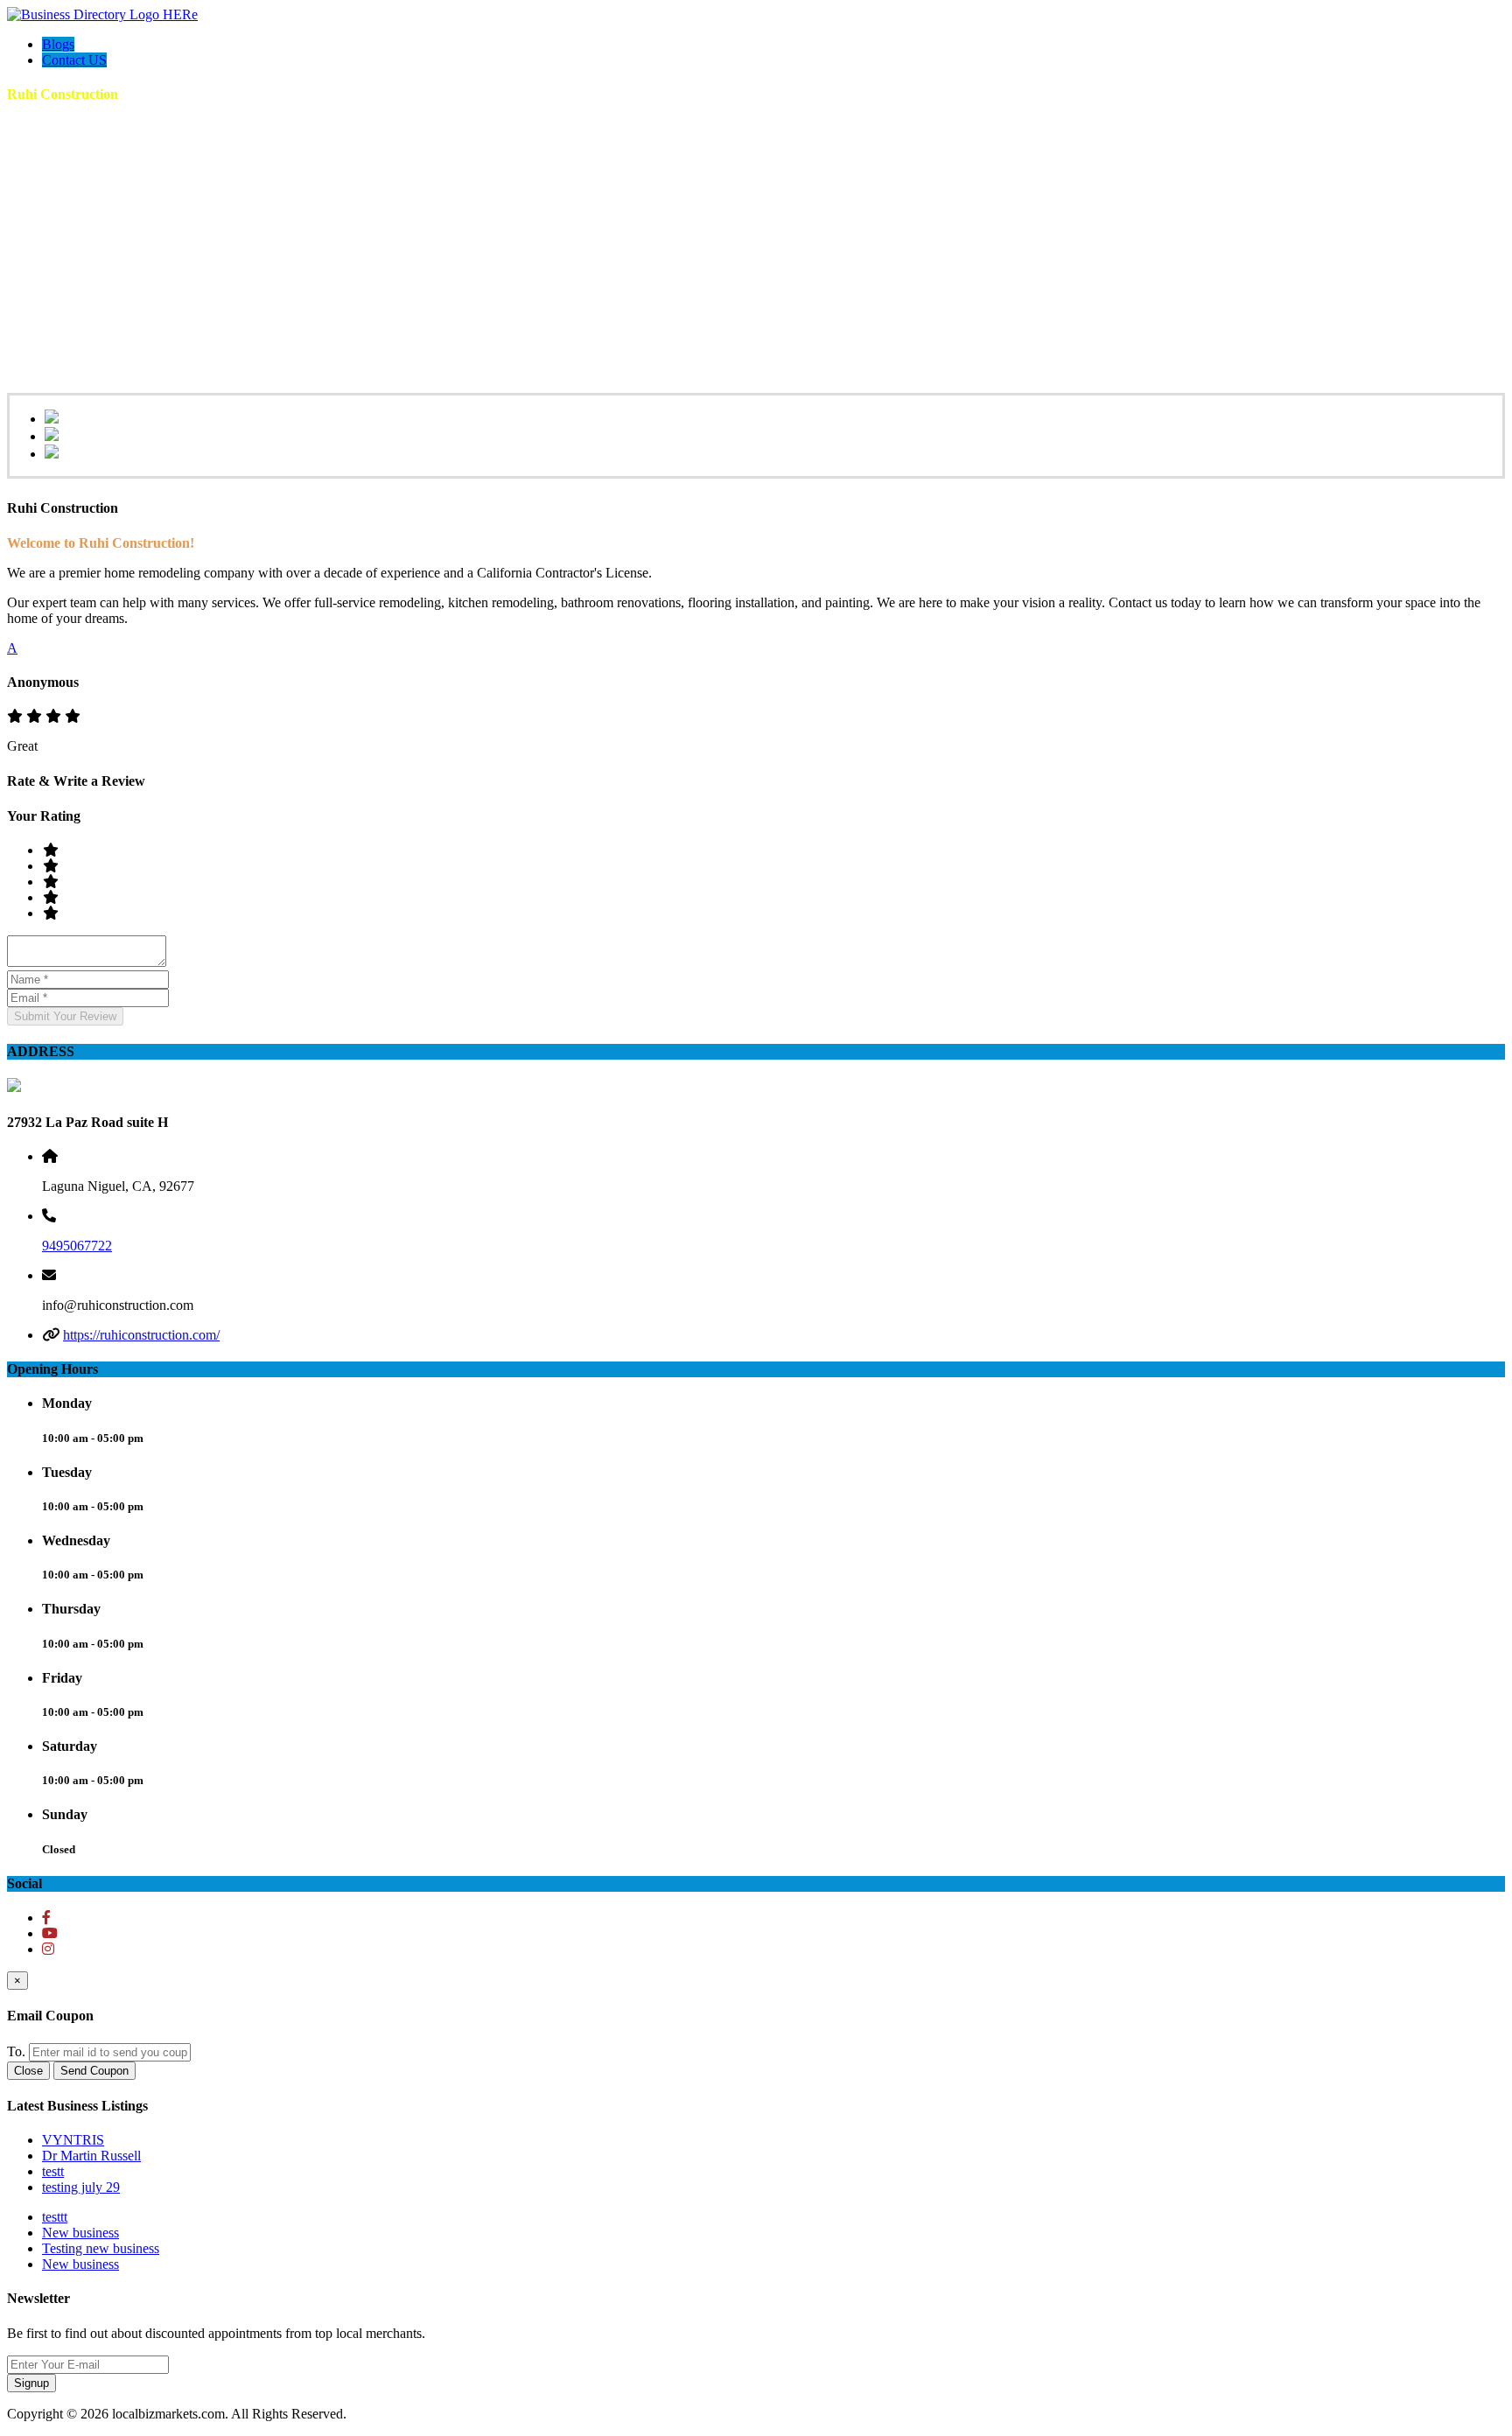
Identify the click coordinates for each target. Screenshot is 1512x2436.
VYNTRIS (73, 2140)
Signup (31, 2383)
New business (80, 2233)
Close (28, 2071)
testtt (55, 2217)
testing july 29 (81, 2187)
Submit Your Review (65, 1016)
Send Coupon (94, 2071)
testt (53, 2171)
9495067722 (77, 1246)
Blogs (58, 44)
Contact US (74, 60)
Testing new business (101, 2248)
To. (16, 2051)
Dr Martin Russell (91, 2156)
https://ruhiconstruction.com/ (141, 1335)
